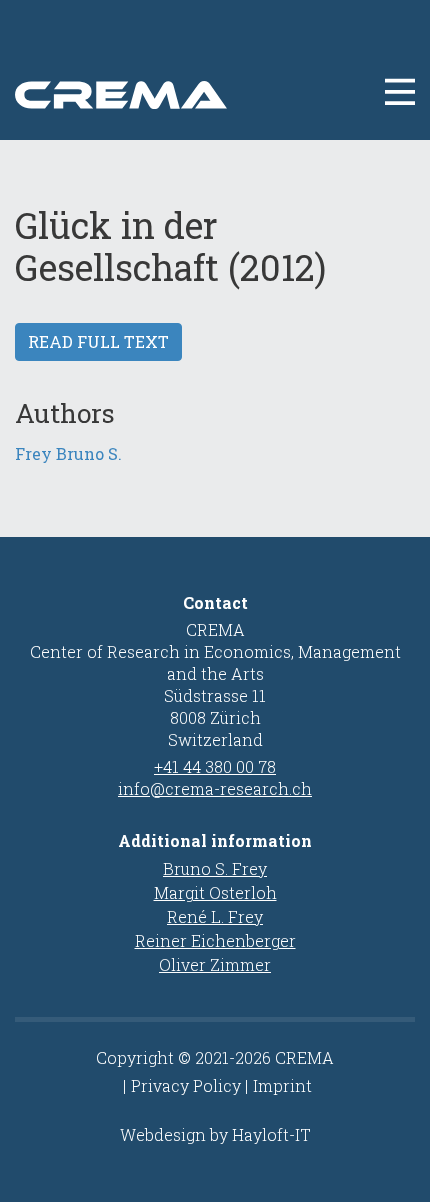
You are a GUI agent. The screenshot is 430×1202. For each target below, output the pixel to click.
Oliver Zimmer (215, 964)
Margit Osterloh (215, 892)
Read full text (98, 341)
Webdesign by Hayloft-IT (215, 1134)
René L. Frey (215, 916)
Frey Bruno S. (68, 453)
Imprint (282, 1085)
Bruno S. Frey (215, 868)
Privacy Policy (186, 1085)
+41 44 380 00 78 (215, 766)
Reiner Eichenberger (215, 940)
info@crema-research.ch (215, 788)
